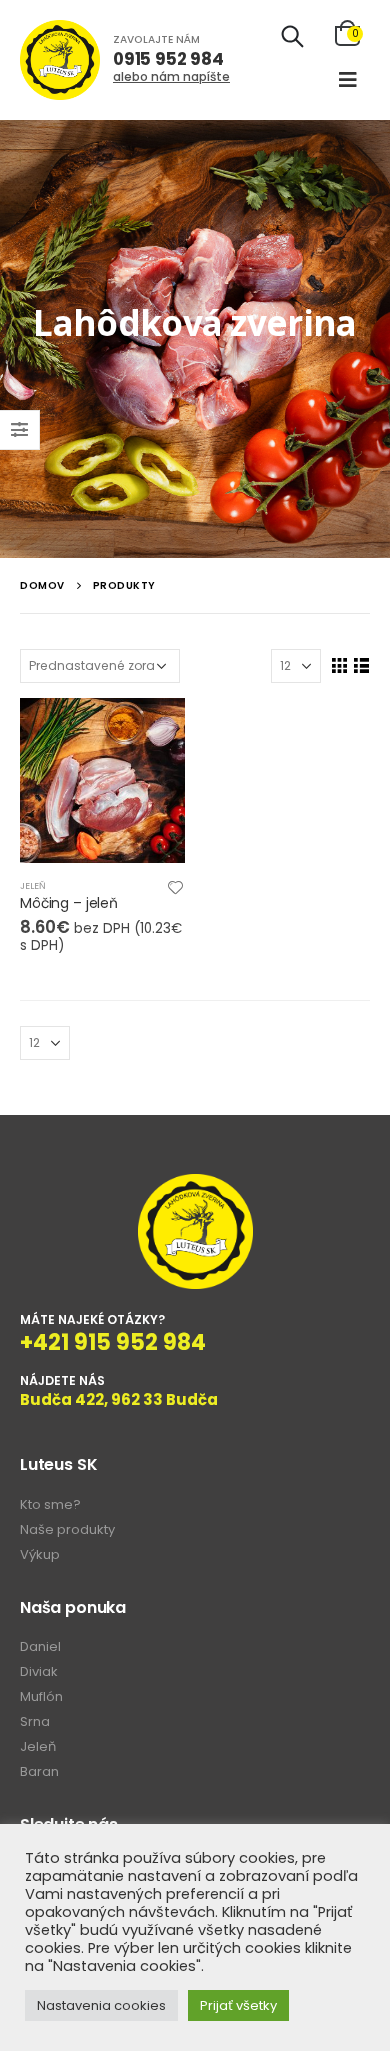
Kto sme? (50, 1504)
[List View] (361, 665)
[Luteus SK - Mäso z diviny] (60, 60)
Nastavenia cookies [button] (101, 2005)
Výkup (40, 1554)
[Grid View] (339, 665)
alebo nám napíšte (171, 76)
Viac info (152, 731)
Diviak (39, 1671)
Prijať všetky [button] (238, 2005)
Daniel (40, 1646)
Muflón (41, 1696)
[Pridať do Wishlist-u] (176, 886)
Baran (39, 1771)
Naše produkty (67, 1529)
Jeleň (33, 885)
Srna (35, 1721)
